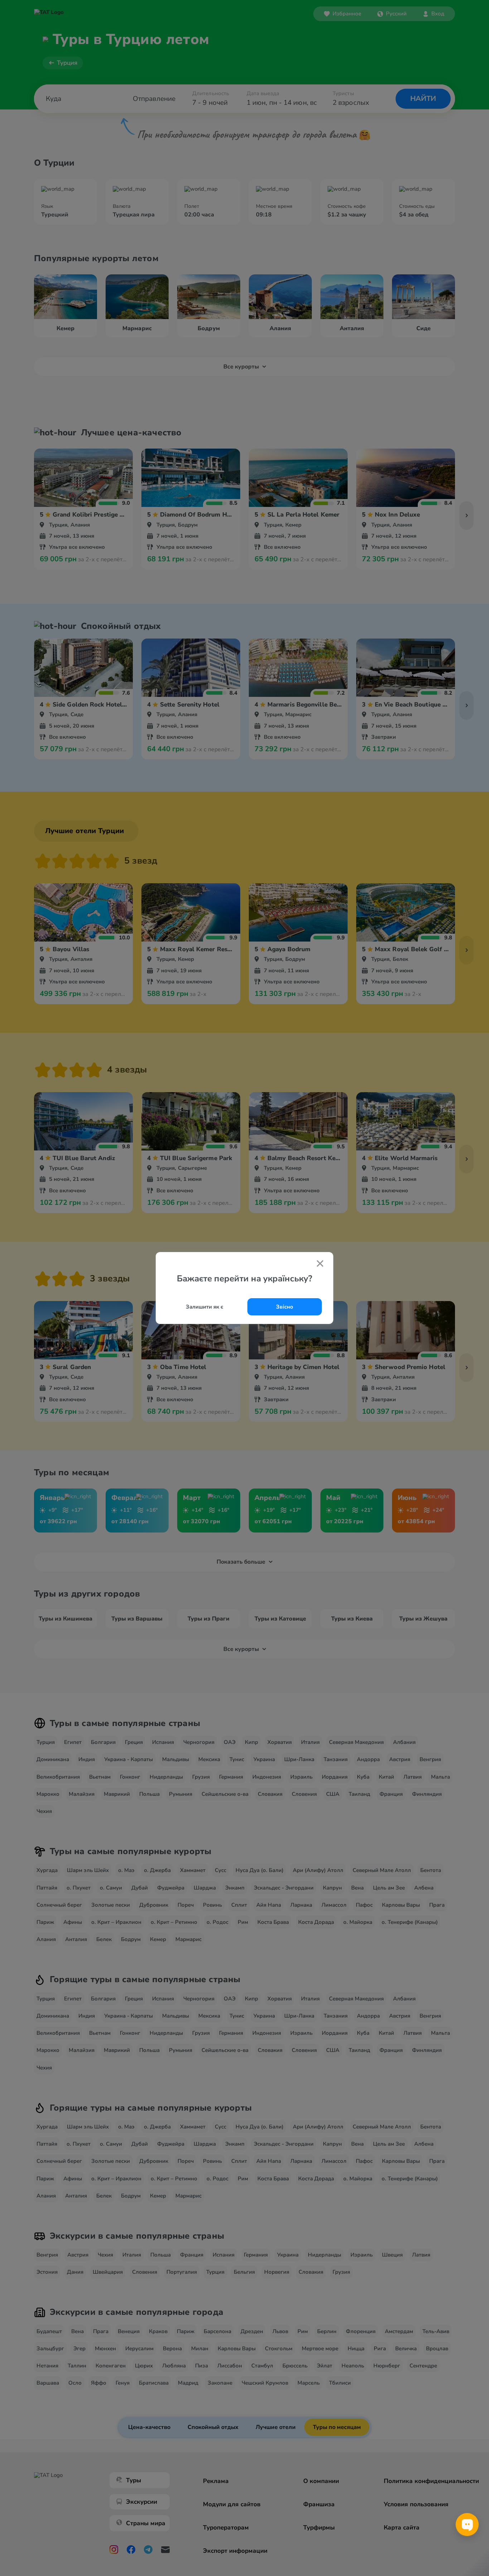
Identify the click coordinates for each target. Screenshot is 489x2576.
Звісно (285, 1307)
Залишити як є (205, 1307)
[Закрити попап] (320, 1264)
